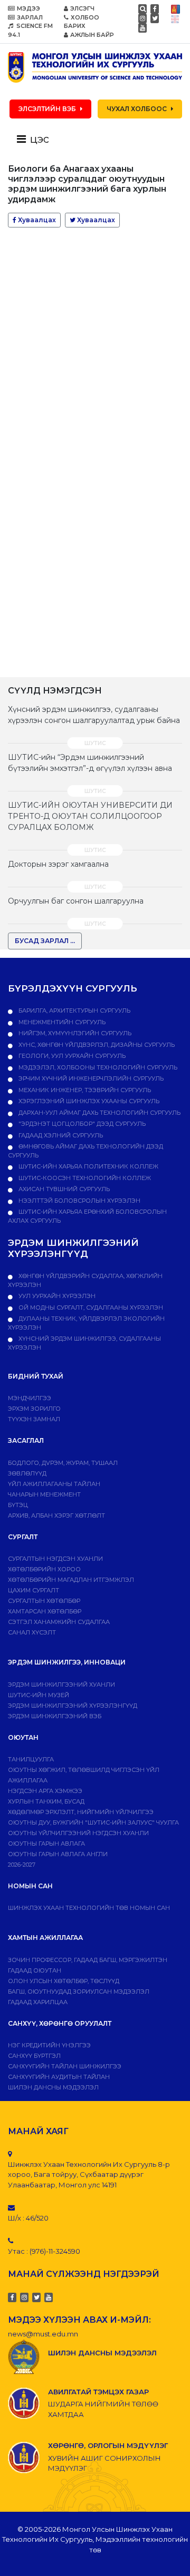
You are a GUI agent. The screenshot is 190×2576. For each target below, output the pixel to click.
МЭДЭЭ (28, 8)
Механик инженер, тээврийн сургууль (84, 1090)
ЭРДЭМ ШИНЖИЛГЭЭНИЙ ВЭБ (55, 1716)
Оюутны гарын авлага (46, 1844)
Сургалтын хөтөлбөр (44, 1601)
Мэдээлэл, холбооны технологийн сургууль (97, 1067)
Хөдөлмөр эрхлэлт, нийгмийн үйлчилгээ (81, 1812)
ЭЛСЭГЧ (82, 8)
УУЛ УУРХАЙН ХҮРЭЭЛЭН (56, 1296)
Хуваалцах (36, 220)
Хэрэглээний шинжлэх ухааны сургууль (88, 1101)
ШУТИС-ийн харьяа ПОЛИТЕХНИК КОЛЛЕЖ (88, 1166)
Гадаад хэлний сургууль (60, 1135)
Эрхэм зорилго (34, 1409)
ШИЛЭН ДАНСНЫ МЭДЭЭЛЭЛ (53, 2087)
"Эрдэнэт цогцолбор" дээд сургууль (81, 1124)
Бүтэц (18, 1505)
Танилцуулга (31, 1759)
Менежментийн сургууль (61, 1022)
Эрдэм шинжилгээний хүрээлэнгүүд (73, 1706)
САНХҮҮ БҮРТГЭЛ (34, 2056)
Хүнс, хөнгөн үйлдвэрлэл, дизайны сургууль (96, 1045)
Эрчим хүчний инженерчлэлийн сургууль (90, 1078)
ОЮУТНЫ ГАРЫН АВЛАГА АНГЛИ (58, 1854)
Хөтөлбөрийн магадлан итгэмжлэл (71, 1580)
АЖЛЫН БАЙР (92, 35)
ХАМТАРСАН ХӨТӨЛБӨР (45, 1611)
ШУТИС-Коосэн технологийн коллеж (84, 1178)
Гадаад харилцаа (38, 2002)
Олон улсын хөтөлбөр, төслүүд (64, 1981)
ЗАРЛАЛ (30, 17)
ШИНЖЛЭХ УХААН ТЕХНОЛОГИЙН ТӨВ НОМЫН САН (89, 1908)
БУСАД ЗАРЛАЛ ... (45, 941)
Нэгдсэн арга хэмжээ (45, 1791)
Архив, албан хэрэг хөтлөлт (56, 1515)
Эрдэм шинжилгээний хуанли (61, 1685)
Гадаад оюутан (35, 1970)
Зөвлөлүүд (27, 1473)
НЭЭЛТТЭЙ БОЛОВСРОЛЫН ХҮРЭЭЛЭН (79, 1201)
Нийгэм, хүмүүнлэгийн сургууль (74, 1033)
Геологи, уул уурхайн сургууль (71, 1056)
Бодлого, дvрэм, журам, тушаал (63, 1463)
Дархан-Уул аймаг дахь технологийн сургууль (99, 1113)
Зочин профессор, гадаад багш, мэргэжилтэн (88, 1960)
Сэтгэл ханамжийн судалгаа (59, 1622)
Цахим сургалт (34, 1590)
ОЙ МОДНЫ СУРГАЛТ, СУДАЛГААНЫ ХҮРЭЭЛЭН (90, 1307)
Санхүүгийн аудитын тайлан (59, 2077)
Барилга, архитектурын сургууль (74, 1010)
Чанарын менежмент (44, 1494)
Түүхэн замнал (34, 1419)
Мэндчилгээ (30, 1398)
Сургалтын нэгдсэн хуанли (55, 1559)
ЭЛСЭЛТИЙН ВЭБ (47, 109)
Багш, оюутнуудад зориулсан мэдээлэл (79, 1992)
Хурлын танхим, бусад (46, 1801)
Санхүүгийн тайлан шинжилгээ (65, 2066)
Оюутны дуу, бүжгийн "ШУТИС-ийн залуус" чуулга (93, 1822)
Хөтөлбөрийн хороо (44, 1569)
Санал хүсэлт (32, 1632)
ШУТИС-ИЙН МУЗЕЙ (39, 1695)
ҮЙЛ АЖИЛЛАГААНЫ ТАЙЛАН (54, 1484)
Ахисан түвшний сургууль (63, 1189)
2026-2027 (22, 1865)
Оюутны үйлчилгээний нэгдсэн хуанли (78, 1833)
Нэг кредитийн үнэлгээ (49, 2045)
